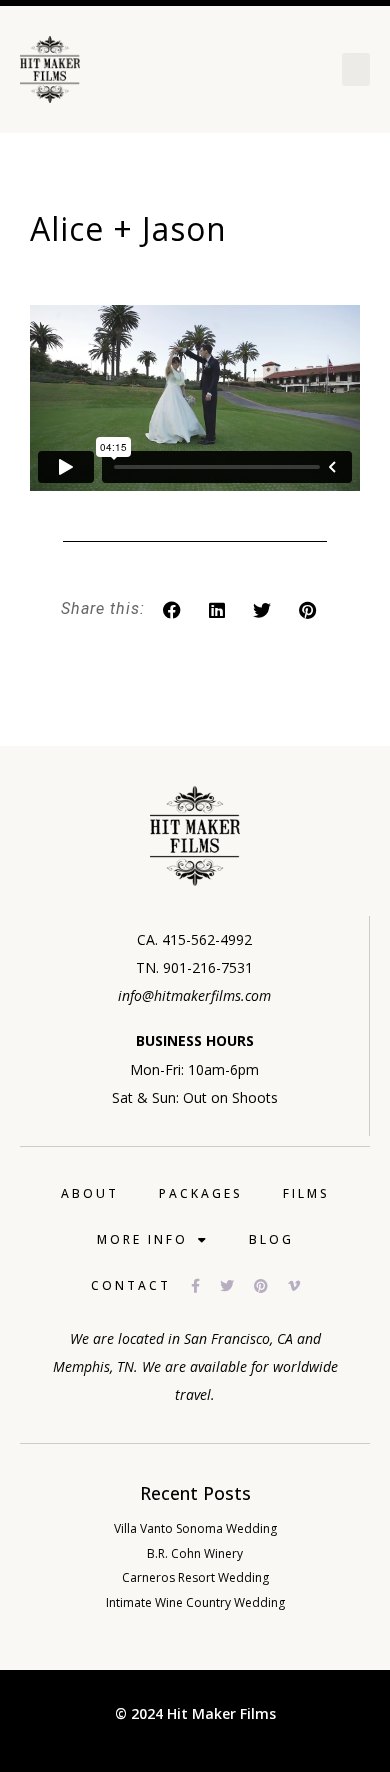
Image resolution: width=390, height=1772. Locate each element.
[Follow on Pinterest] (271, 1286)
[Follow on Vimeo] (304, 1286)
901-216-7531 (208, 967)
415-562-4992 (207, 939)
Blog (271, 1239)
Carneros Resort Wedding (195, 1577)
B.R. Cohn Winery (195, 1553)
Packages (201, 1193)
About (90, 1193)
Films (306, 1193)
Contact (131, 1285)
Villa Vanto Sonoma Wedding (195, 1528)
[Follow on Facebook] (205, 1286)
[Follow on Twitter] (237, 1286)
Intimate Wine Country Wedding (195, 1602)
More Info (142, 1239)
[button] (356, 69)
